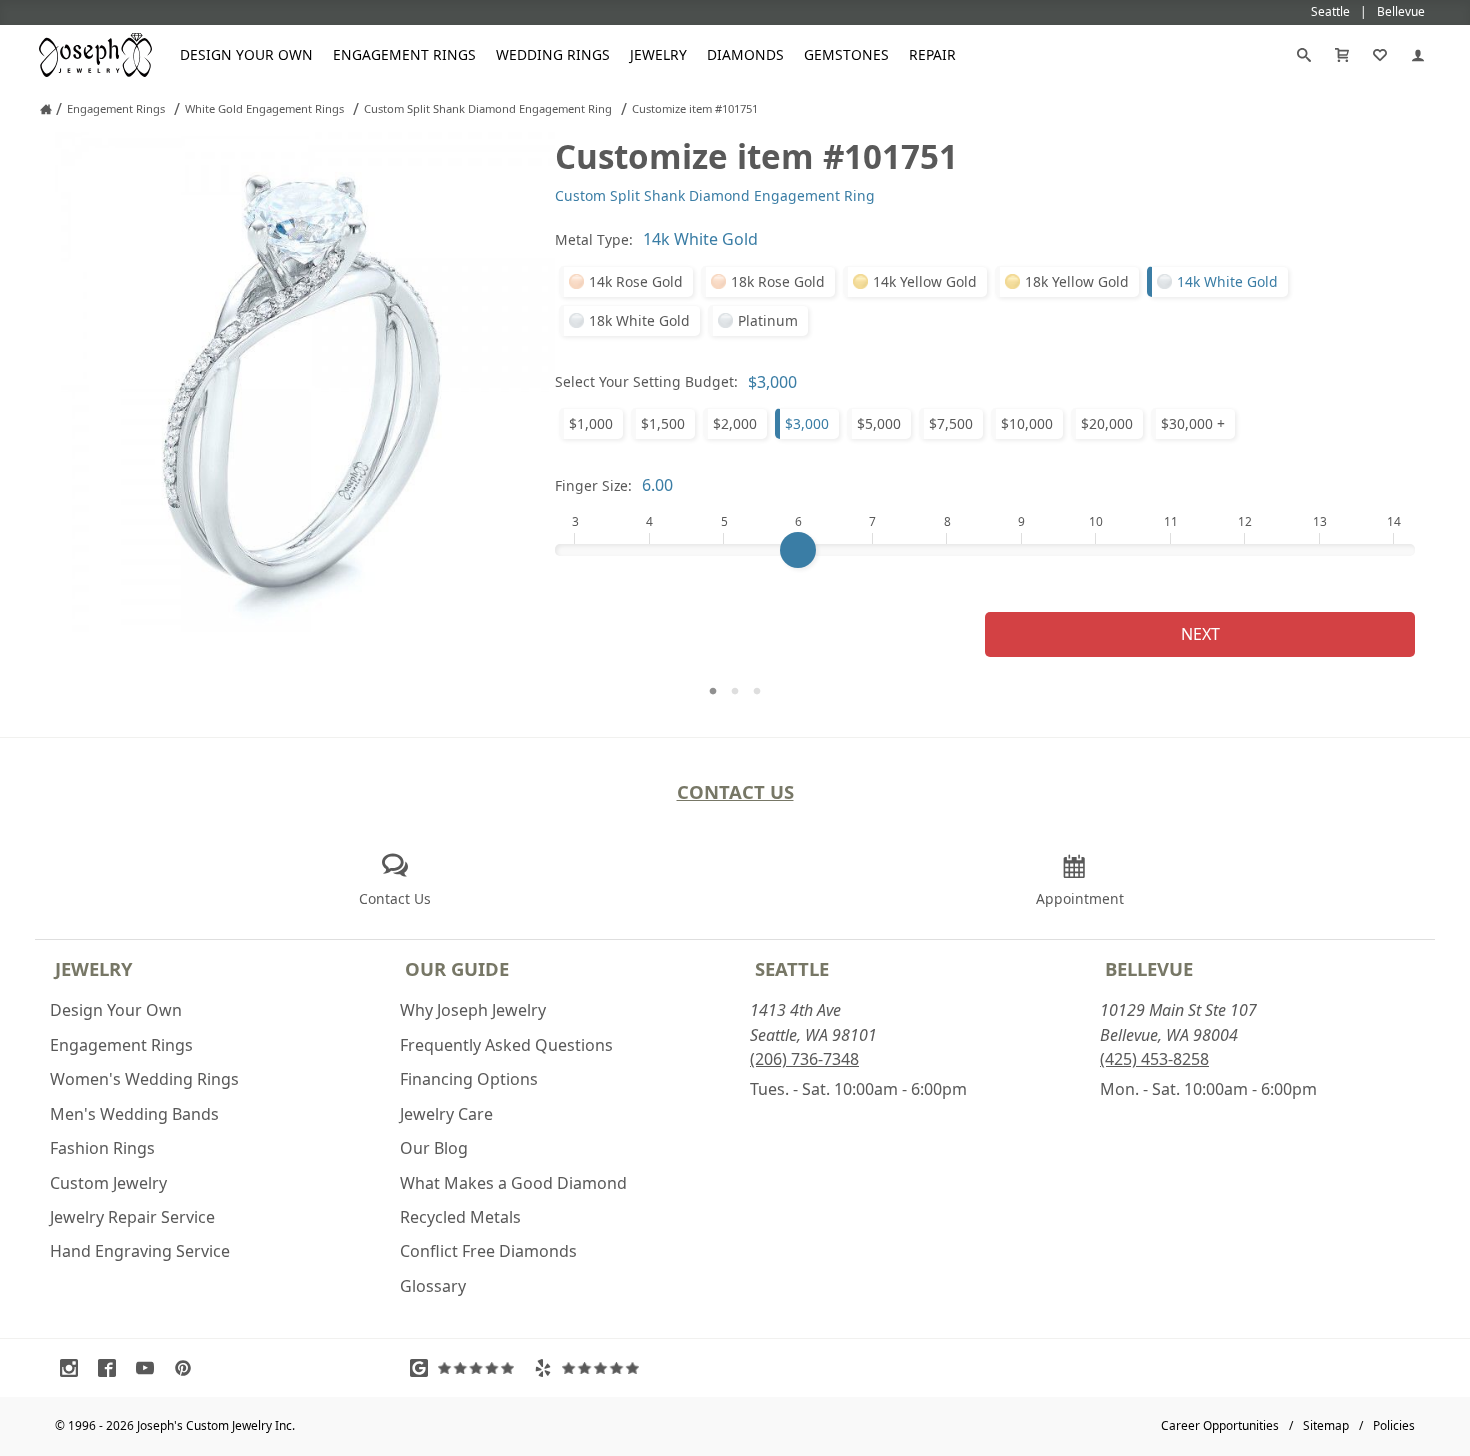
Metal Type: (594, 239)
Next (1200, 634)
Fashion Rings (102, 1148)
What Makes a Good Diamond (513, 1183)
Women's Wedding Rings (144, 1079)
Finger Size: (593, 485)
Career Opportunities (1220, 1425)
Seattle (792, 968)
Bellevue (1149, 968)
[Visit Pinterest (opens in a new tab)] (188, 1368)
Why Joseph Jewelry (473, 1010)
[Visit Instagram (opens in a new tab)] (74, 1368)
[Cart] (1342, 55)
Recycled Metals (460, 1217)
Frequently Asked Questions (506, 1045)
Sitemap (1326, 1425)
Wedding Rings (553, 54)
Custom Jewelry (108, 1183)
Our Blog (434, 1148)
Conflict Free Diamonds (488, 1251)
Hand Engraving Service (140, 1251)
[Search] (1304, 55)
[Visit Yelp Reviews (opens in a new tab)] (591, 1368)
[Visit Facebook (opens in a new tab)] (112, 1368)
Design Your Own (246, 54)
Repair (932, 54)
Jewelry (658, 54)
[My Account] (1418, 55)
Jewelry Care (446, 1114)
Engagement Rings (404, 54)
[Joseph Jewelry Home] (46, 109)
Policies (1394, 1425)
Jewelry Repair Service (132, 1217)
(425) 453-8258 (1154, 1059)
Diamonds (745, 54)
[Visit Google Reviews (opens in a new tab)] (467, 1368)
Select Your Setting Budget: (646, 381)
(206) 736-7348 (804, 1059)
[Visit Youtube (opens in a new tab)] (150, 1368)
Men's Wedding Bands (134, 1114)
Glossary (433, 1286)
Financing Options (469, 1079)
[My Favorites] (1380, 55)
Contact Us (735, 791)
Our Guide (457, 968)
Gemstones (846, 54)
